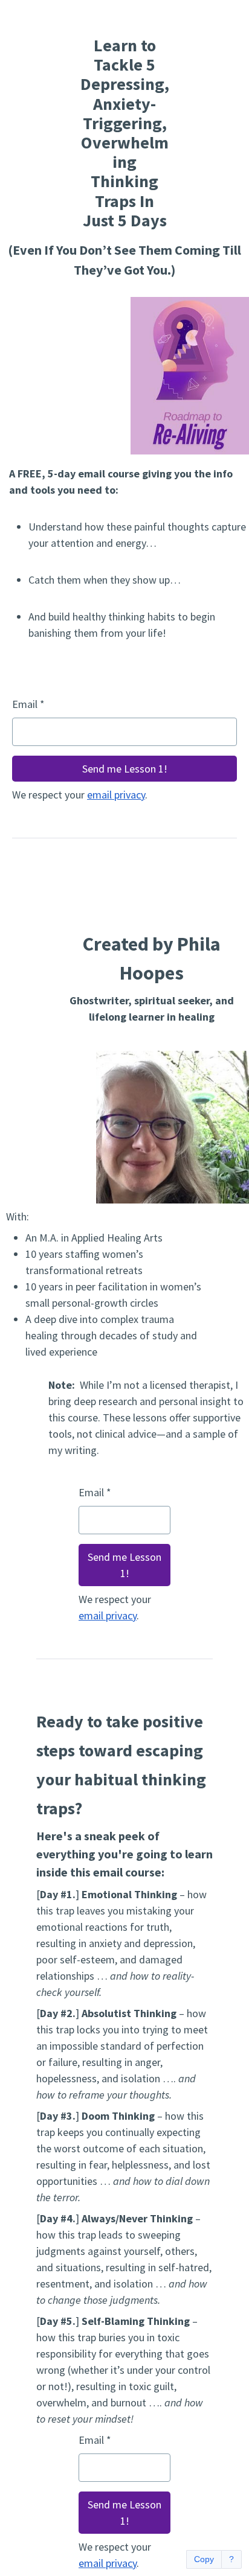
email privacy (116, 795)
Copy (204, 2559)
